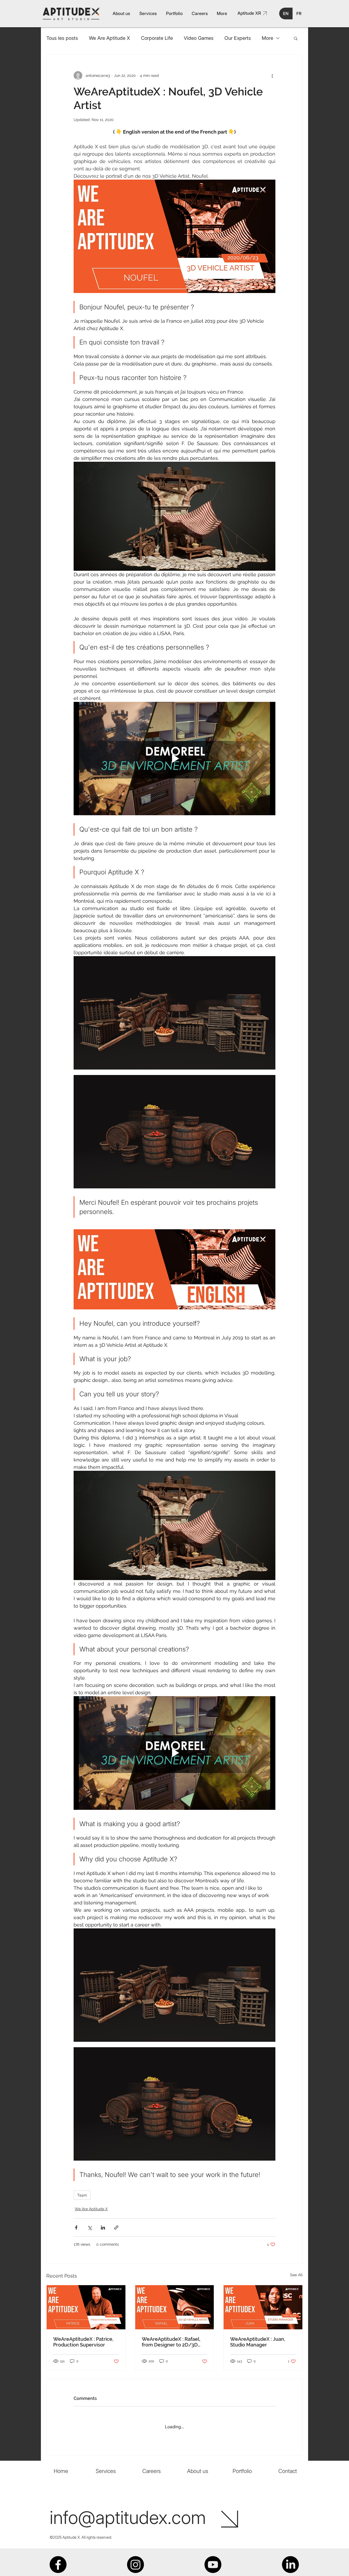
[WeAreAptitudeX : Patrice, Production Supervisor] (86, 2307)
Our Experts (238, 38)
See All (296, 2275)
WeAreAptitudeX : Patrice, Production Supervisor (83, 2342)
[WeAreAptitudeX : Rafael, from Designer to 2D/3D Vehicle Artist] (175, 2307)
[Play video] (174, 759)
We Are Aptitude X (109, 38)
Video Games (199, 38)
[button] (296, 38)
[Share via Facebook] (76, 2228)
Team (82, 2195)
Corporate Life (157, 38)
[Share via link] (116, 2228)
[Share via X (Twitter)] (90, 2228)
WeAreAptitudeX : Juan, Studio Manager (258, 2342)
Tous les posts (62, 38)
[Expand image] (174, 1013)
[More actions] (272, 76)
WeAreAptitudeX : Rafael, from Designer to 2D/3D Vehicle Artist (171, 2342)
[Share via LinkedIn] (103, 2228)
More (267, 38)
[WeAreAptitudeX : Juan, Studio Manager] (263, 2307)
